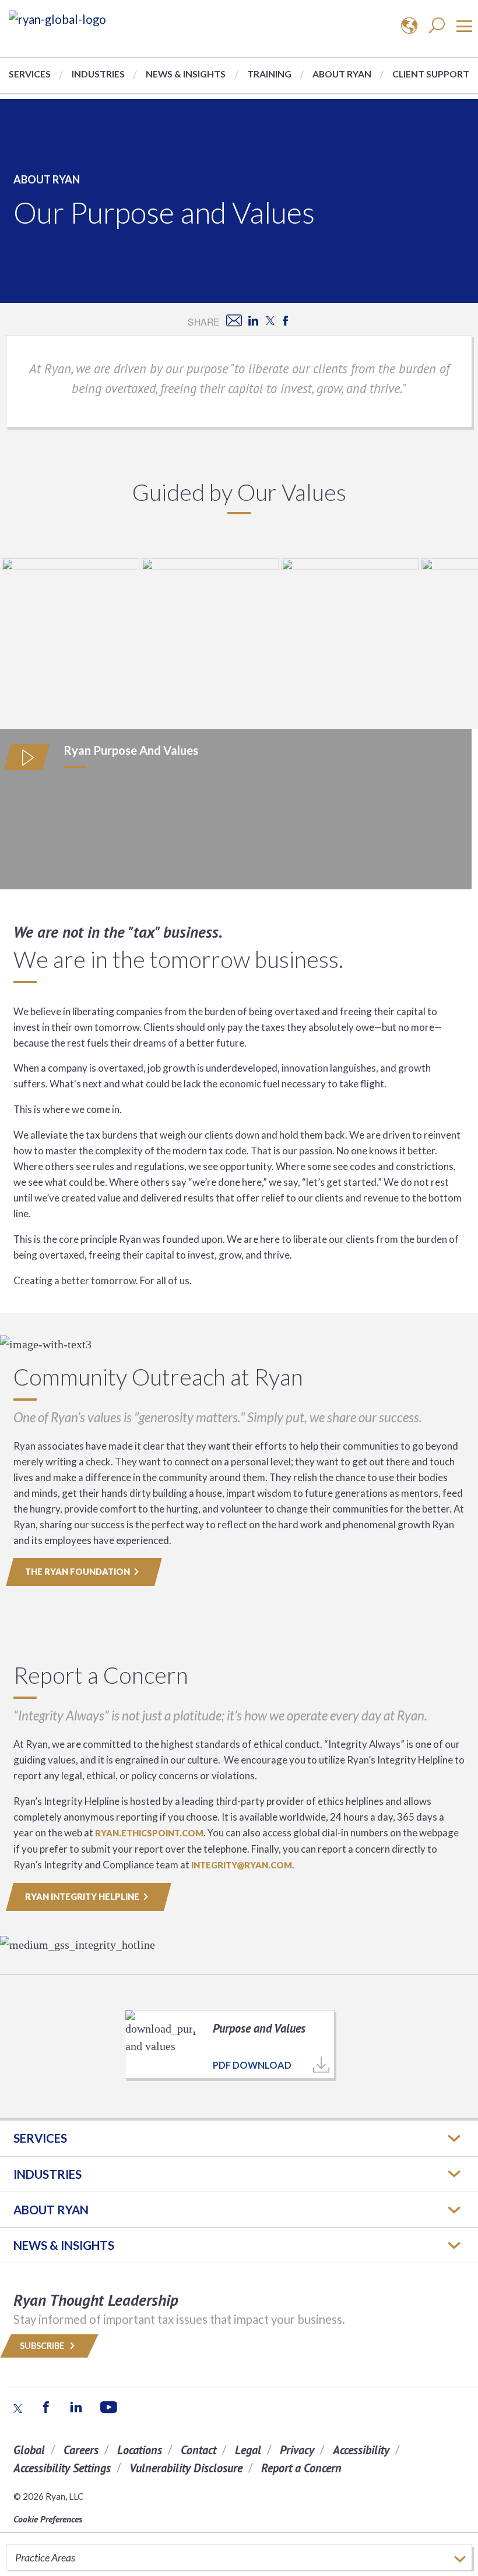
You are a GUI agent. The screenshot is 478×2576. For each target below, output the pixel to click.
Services (30, 74)
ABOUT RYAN (51, 2210)
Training (269, 74)
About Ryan (342, 74)
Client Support (431, 74)
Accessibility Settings (62, 2468)
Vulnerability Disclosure (186, 2468)
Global (29, 2450)
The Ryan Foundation (78, 1572)
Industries (98, 74)
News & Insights (186, 74)
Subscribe (43, 2346)
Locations (140, 2450)
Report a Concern (301, 2468)
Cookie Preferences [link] (48, 2519)
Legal (248, 2450)
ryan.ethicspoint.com (149, 1833)
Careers (81, 2450)
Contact (198, 2450)
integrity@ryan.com (242, 1865)
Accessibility (361, 2450)
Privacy (297, 2450)
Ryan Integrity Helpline (82, 1897)
